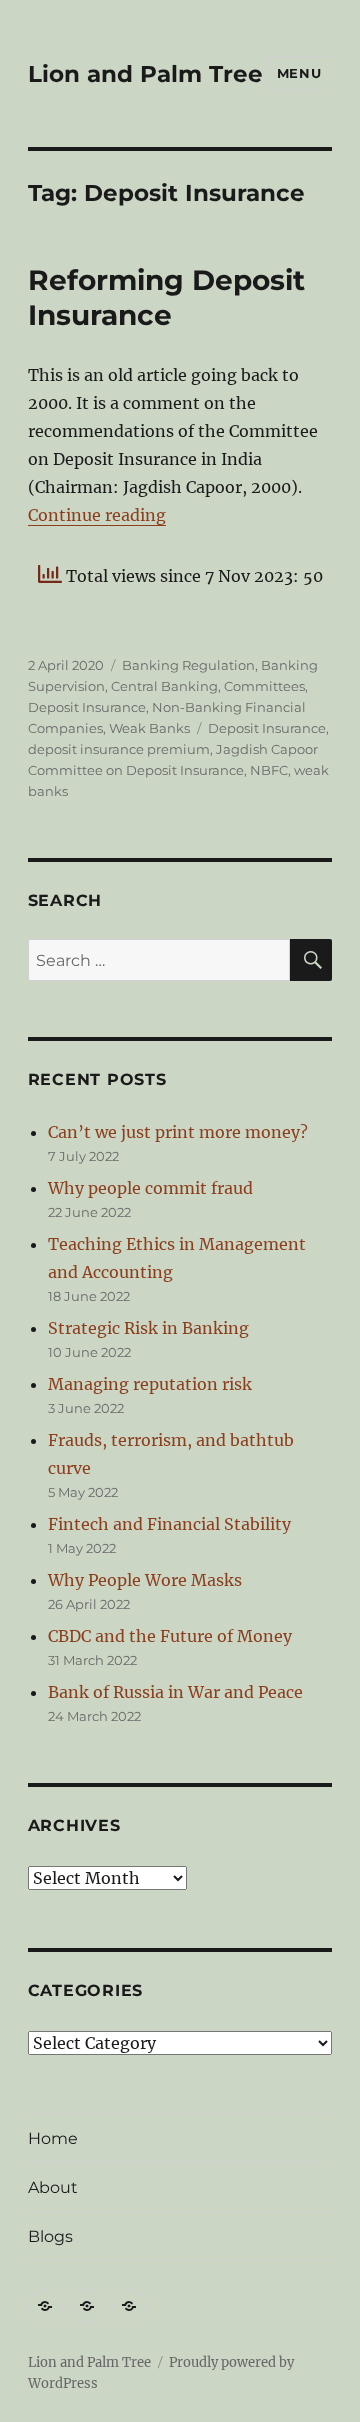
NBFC (269, 770)
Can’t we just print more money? (178, 1132)
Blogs (50, 2236)
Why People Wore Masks (145, 1580)
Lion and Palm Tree (145, 74)
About (53, 2187)
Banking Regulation (188, 665)
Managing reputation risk (150, 1384)
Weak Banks (149, 728)
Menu (299, 73)
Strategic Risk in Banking (148, 1328)
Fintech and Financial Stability (169, 1524)
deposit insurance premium (119, 749)
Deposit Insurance (87, 707)
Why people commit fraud (150, 1188)
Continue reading (97, 515)
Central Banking (164, 686)
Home (53, 2138)
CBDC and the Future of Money (170, 1636)
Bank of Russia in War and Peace (175, 1692)
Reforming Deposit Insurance (166, 297)
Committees (264, 686)
